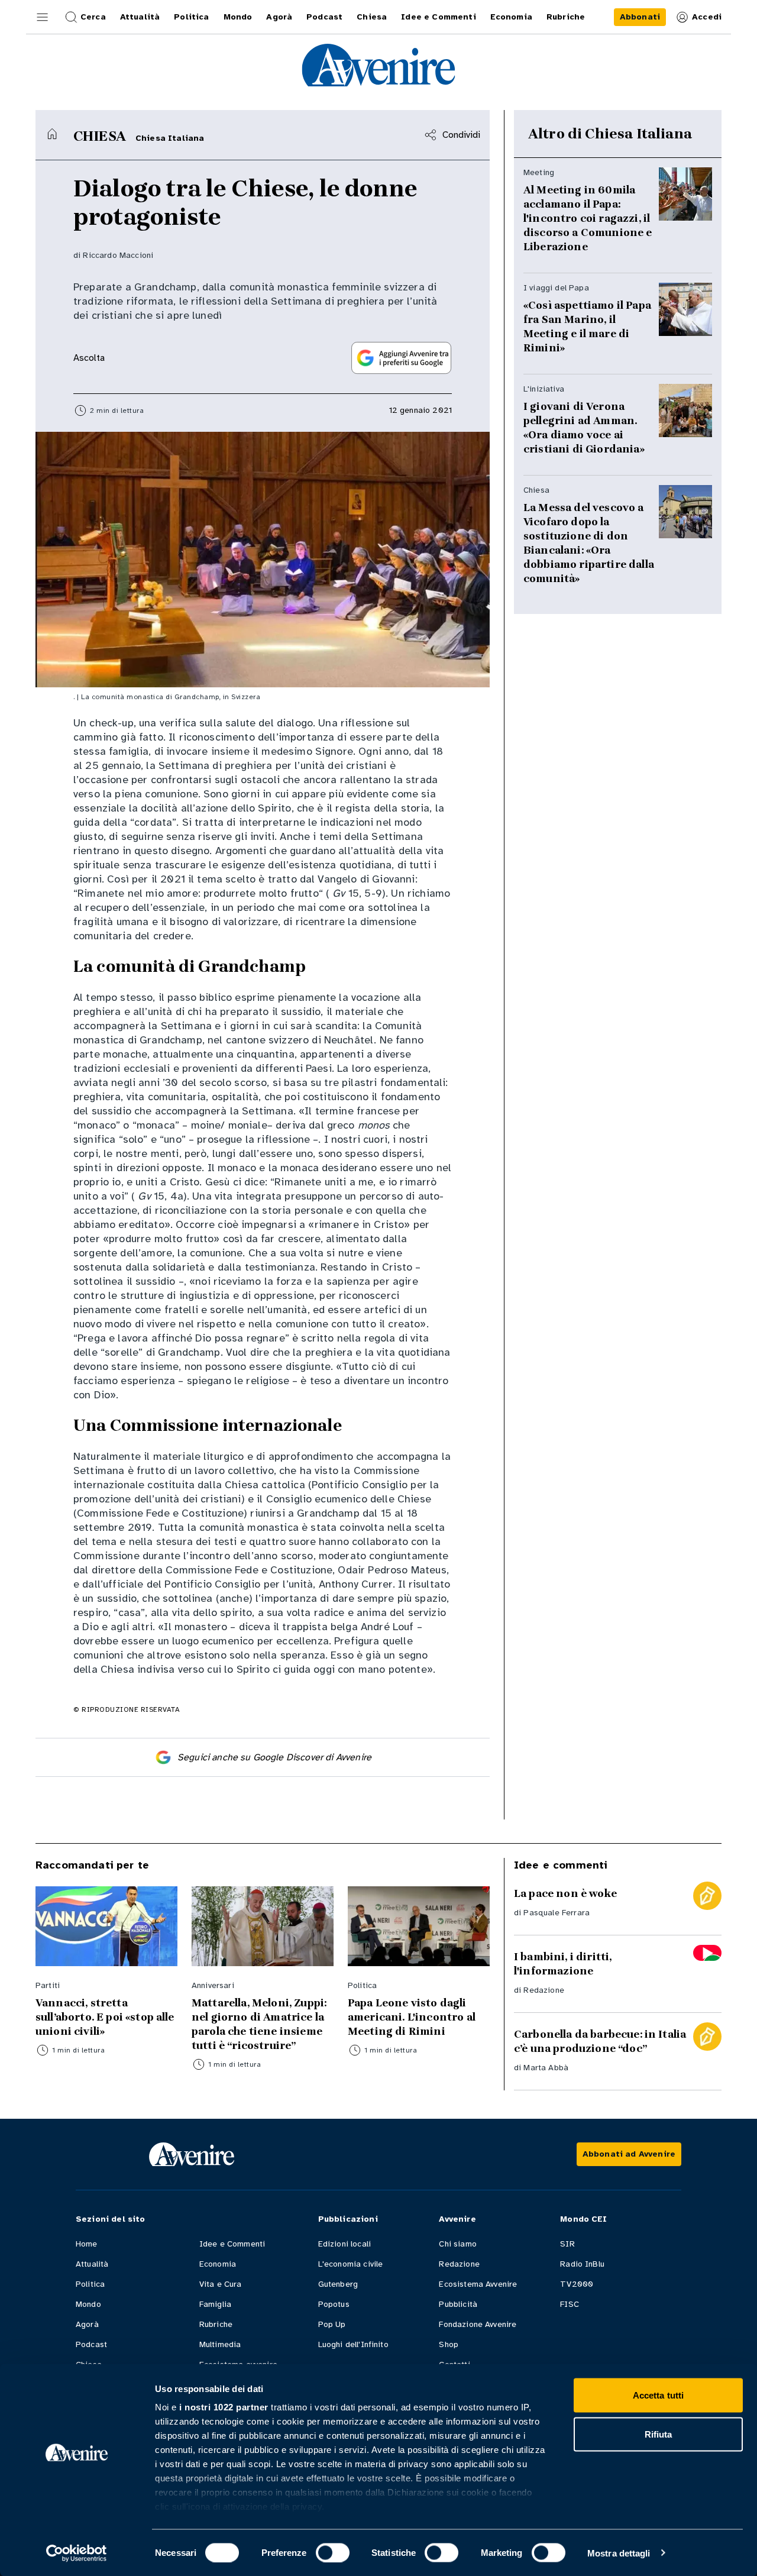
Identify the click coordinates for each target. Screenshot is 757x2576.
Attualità (92, 2264)
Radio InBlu (582, 2264)
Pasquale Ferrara (557, 1913)
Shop (449, 2344)
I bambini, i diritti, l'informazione (563, 1964)
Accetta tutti (658, 2395)
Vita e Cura (221, 2284)
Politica (90, 2284)
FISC (570, 2304)
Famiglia (215, 2304)
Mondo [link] (238, 17)
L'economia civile (351, 2264)
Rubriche (216, 2324)
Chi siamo (457, 2244)
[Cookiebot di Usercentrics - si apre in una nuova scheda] (77, 2553)
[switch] (333, 2552)
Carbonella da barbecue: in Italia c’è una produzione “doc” (600, 2041)
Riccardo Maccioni (118, 255)
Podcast (91, 2344)
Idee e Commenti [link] (438, 17)
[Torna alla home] (52, 134)
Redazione (544, 1990)
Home (87, 2244)
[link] (640, 17)
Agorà (87, 2324)
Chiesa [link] (372, 17)
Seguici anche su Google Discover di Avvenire (274, 1757)
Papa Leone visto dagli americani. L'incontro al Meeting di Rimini (412, 2017)
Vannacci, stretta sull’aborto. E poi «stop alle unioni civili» (105, 2017)
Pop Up (332, 2324)
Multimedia (220, 2344)
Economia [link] (511, 17)
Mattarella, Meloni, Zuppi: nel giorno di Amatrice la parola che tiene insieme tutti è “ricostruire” (259, 2024)
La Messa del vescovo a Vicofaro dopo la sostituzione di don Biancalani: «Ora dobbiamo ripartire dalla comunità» (589, 543)
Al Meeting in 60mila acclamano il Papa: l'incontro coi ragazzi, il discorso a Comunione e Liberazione (588, 218)
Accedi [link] (707, 17)
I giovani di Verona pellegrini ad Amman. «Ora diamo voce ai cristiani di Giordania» (584, 428)
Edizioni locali (344, 2244)
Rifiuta (659, 2434)
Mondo (88, 2304)
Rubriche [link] (566, 17)
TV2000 (577, 2284)
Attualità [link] (140, 17)
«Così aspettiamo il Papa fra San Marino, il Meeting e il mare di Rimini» (587, 327)
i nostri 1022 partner (224, 2407)
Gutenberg (338, 2284)
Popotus (334, 2304)
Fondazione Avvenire (478, 2324)
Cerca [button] (93, 17)
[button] (43, 17)
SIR (567, 2244)
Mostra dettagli (619, 2553)
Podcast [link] (324, 17)
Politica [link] (191, 17)
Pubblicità (458, 2304)
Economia (218, 2264)
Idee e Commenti (232, 2244)
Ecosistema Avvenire (478, 2284)
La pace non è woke (565, 1893)
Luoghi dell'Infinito (353, 2344)
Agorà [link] (279, 17)
